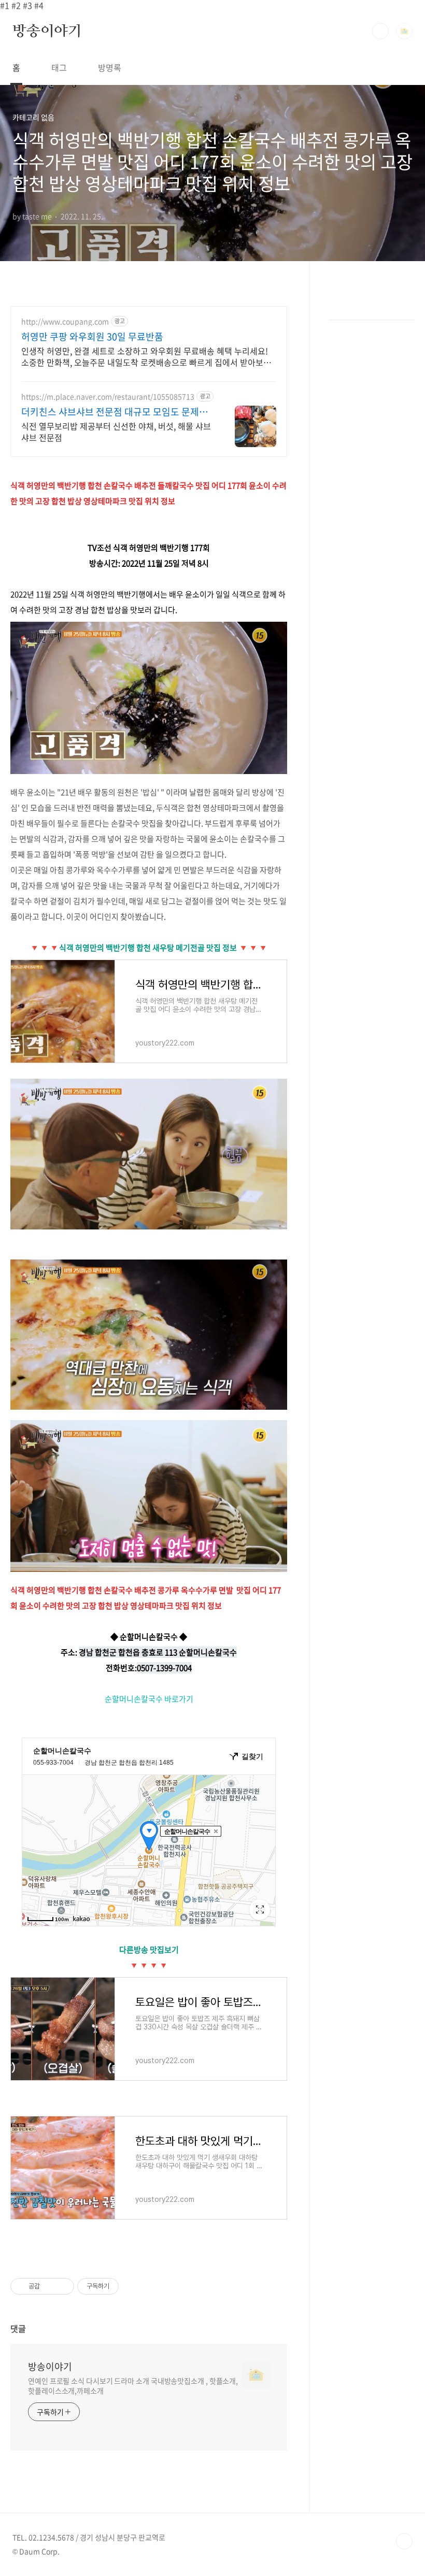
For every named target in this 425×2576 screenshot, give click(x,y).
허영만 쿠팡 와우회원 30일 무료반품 (92, 337)
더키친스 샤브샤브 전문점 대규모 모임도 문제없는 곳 (115, 412)
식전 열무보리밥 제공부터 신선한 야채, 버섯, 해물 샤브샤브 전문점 (116, 431)
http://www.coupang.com (65, 321)
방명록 (110, 67)
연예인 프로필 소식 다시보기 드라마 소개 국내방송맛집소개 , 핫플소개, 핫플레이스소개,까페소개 (133, 2386)
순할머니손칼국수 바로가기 (149, 1699)
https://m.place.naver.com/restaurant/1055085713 (108, 397)
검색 (380, 31)
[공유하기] (49, 2286)
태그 (59, 67)
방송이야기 (47, 31)
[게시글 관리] (62, 2286)
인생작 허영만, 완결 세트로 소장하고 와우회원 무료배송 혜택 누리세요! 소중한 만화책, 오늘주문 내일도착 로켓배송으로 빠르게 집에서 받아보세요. (146, 356)
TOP (404, 2541)
